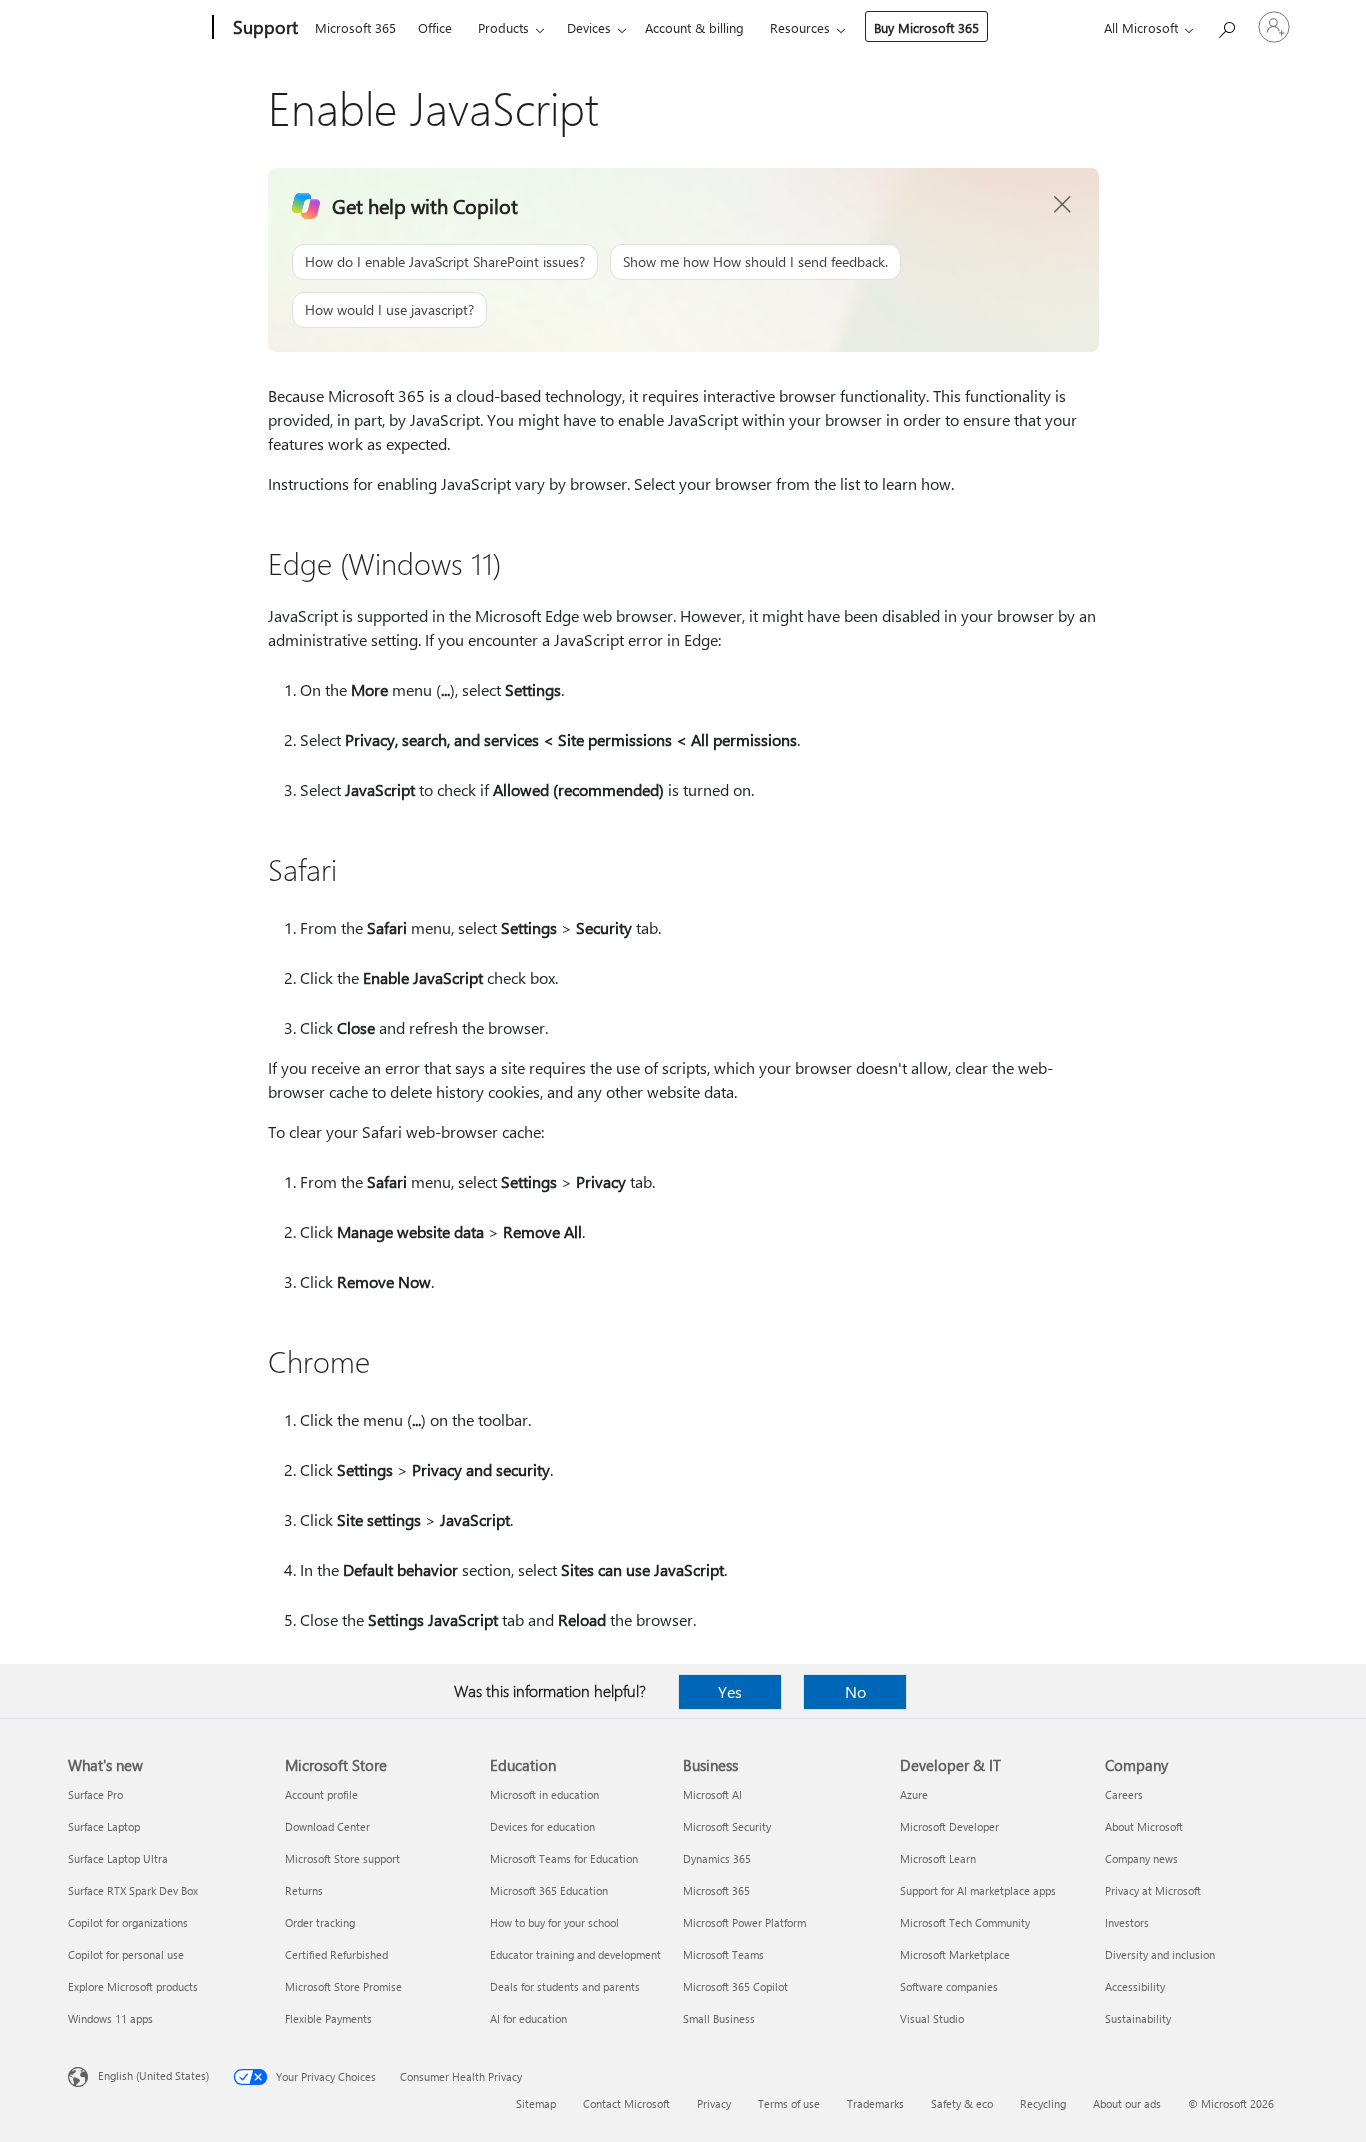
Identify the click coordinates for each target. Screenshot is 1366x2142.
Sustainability (1138, 2018)
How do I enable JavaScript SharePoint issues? (445, 261)
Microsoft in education (544, 1794)
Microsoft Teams (723, 1954)
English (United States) (153, 2075)
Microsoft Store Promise (343, 1986)
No (855, 1691)
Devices (589, 27)
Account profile (321, 1794)
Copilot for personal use (126, 1954)
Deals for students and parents (565, 1986)
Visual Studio (932, 2018)
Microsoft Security (727, 1826)
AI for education (528, 2018)
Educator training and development (575, 1954)
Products (503, 27)
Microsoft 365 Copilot (735, 1986)
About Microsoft (1144, 1826)
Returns (304, 1890)
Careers (1124, 1794)
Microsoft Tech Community (965, 1922)
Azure (914, 1794)
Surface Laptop (104, 1826)
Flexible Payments (328, 2018)
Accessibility (1135, 1986)
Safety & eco (962, 2103)
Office (435, 27)
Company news (1141, 1858)
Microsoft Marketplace (955, 1954)
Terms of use (789, 2103)
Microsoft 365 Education (549, 1890)
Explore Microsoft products (133, 1986)
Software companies (949, 1986)
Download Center (327, 1826)
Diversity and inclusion (1160, 1954)
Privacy (714, 2103)
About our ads (1127, 2103)
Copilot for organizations (128, 1922)
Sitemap (536, 2103)
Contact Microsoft (626, 2103)
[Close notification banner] (1063, 205)
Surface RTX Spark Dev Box (133, 1890)
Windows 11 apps (110, 2018)
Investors (1127, 1922)
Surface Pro (95, 1794)
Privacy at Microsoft (1153, 1890)
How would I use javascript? (389, 309)
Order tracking (320, 1922)
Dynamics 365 (717, 1858)
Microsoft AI (712, 1794)
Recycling (1043, 2103)
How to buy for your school (554, 1922)
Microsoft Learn (938, 1858)
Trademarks (875, 2103)
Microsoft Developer (949, 1826)
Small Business (719, 2018)
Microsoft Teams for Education (564, 1858)
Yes (730, 1691)
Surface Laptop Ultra (118, 1858)
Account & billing (694, 27)
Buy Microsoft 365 (926, 27)
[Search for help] (1226, 25)
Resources (800, 27)
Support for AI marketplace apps (978, 1890)
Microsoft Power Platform (744, 1922)
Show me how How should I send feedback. (755, 261)
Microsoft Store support (342, 1858)
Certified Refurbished (336, 1954)
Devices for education (542, 1826)
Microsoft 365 (355, 27)
